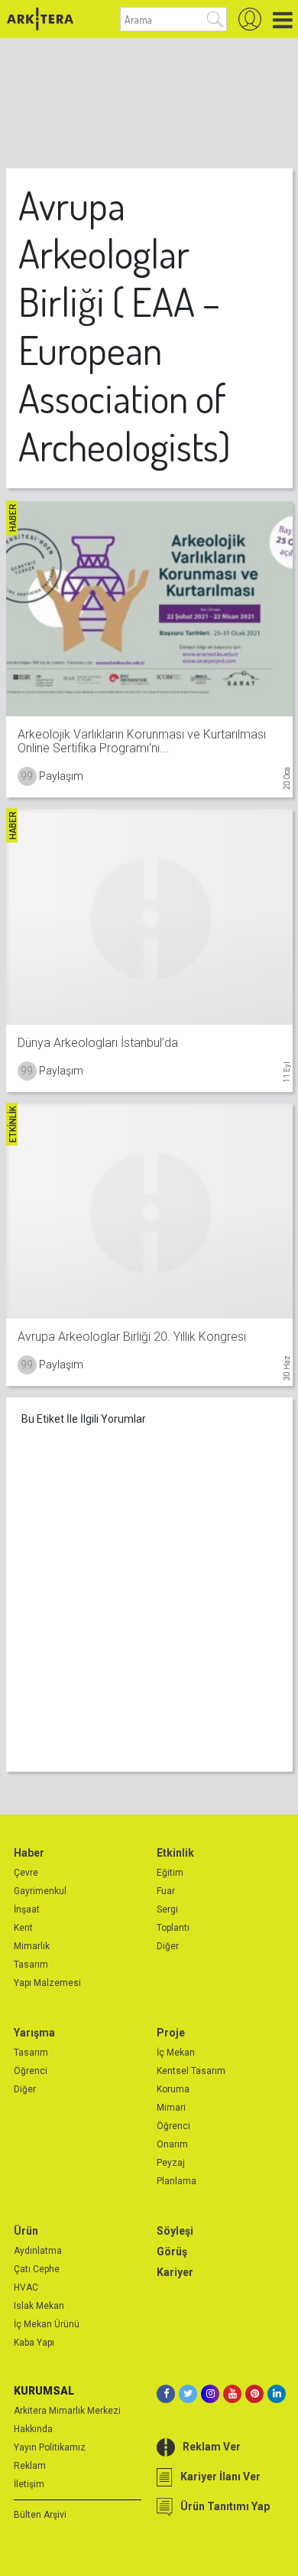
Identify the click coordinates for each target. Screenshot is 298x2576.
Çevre (26, 1873)
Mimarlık (32, 1946)
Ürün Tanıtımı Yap (225, 2506)
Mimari (171, 2108)
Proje (171, 2033)
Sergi (167, 1909)
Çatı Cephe (37, 2269)
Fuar (166, 1891)
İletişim (29, 2484)
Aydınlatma (38, 2251)
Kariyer (175, 2272)
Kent (23, 1928)
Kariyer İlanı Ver (220, 2477)
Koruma (173, 2089)
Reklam (30, 2466)
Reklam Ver (212, 2447)
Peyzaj (171, 2163)
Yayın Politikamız (50, 2447)
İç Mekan (176, 2053)
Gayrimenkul (40, 1891)
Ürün (26, 2231)
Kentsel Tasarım (191, 2071)
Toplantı (173, 1928)
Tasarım (31, 1965)
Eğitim (170, 1873)
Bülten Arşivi (40, 2515)
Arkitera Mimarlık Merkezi (67, 2411)
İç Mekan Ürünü (47, 2324)
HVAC (26, 2287)
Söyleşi (175, 2231)
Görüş (172, 2252)
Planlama (177, 2181)
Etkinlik (175, 1853)
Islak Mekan (39, 2306)
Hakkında (33, 2429)
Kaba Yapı (34, 2343)
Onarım (172, 2144)
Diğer (168, 1946)
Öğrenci (31, 2071)
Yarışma (34, 2033)
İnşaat (27, 1909)
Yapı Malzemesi (47, 1983)
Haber (29, 1853)
